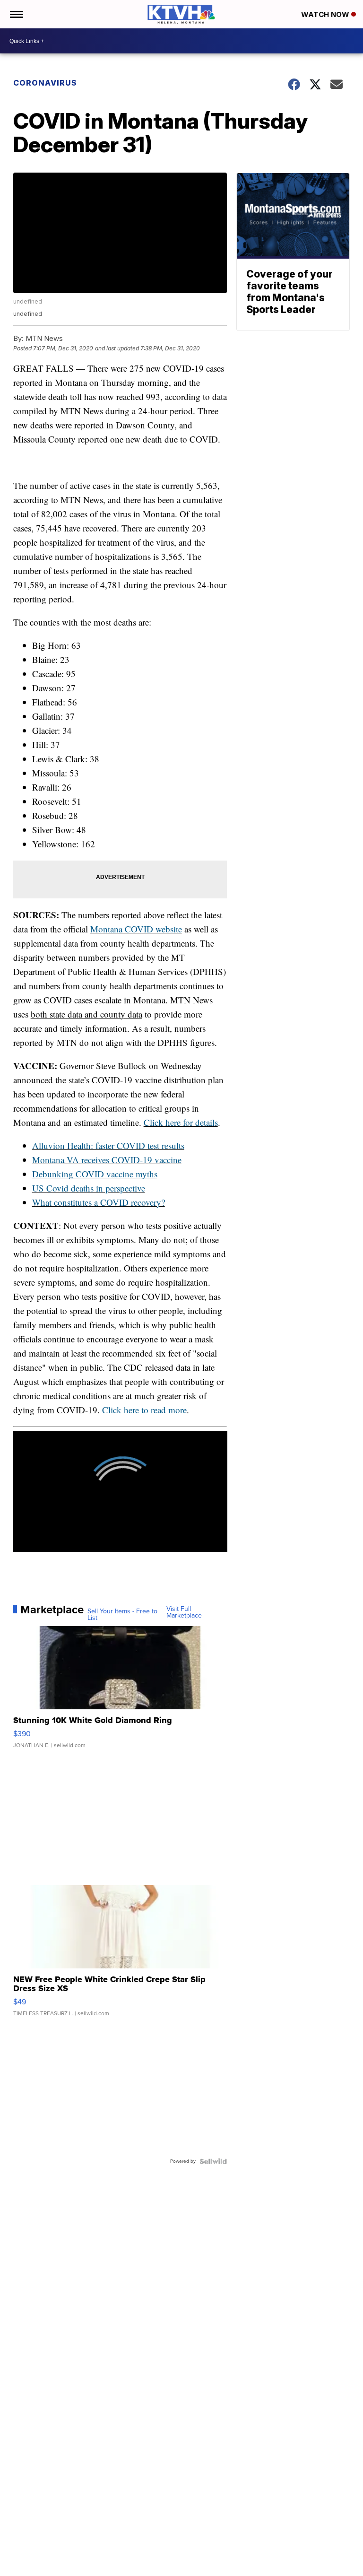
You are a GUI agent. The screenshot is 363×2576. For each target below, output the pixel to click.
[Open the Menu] (16, 14)
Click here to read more (144, 1410)
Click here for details (181, 1122)
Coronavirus (45, 83)
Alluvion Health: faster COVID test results (108, 1145)
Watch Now (326, 14)
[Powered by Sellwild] (213, 2161)
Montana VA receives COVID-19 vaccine (107, 1160)
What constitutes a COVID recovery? (99, 1202)
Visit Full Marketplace (184, 1612)
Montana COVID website (136, 929)
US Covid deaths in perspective (89, 1188)
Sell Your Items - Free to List (122, 1615)
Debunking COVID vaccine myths (95, 1174)
